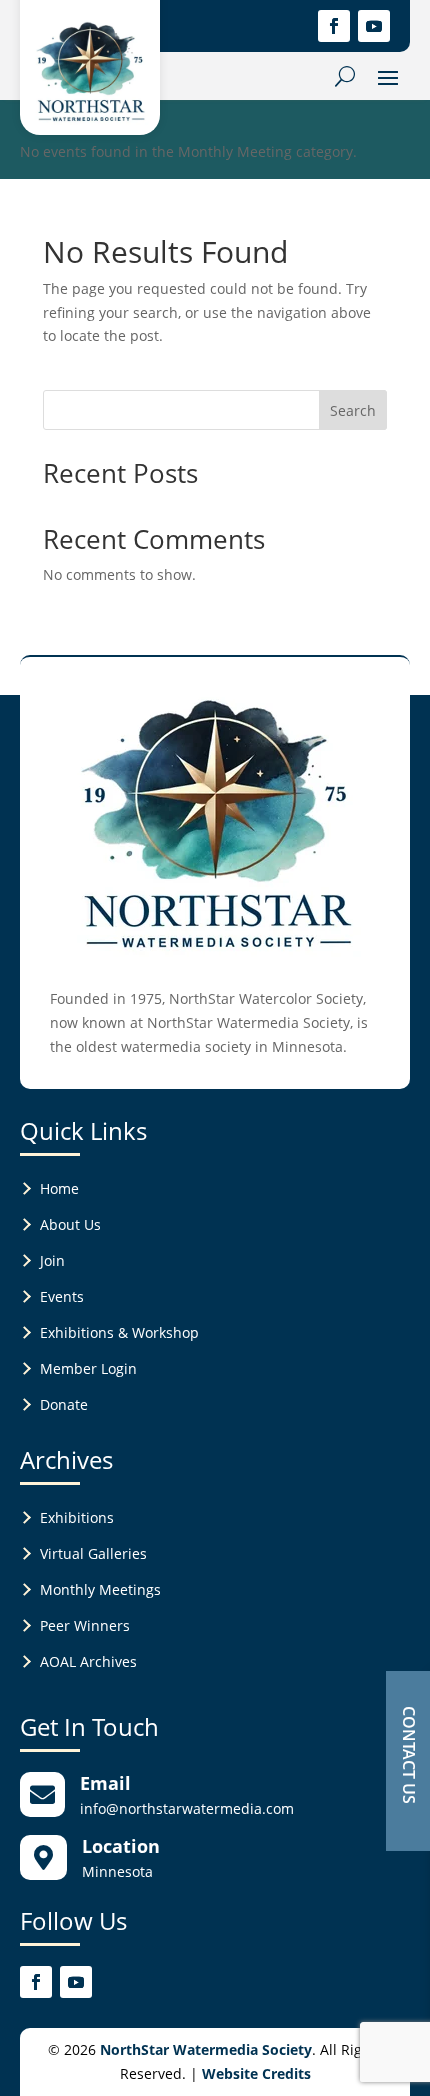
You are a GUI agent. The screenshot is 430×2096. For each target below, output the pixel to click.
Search (353, 410)
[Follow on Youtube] (374, 26)
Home (59, 1188)
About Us (70, 1224)
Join (52, 1260)
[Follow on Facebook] (334, 26)
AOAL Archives (88, 1661)
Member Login (88, 1368)
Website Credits (256, 2073)
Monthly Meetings (100, 1589)
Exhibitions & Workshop (119, 1332)
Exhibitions (77, 1517)
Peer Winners (85, 1625)
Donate (64, 1404)
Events (62, 1296)
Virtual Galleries (93, 1553)
